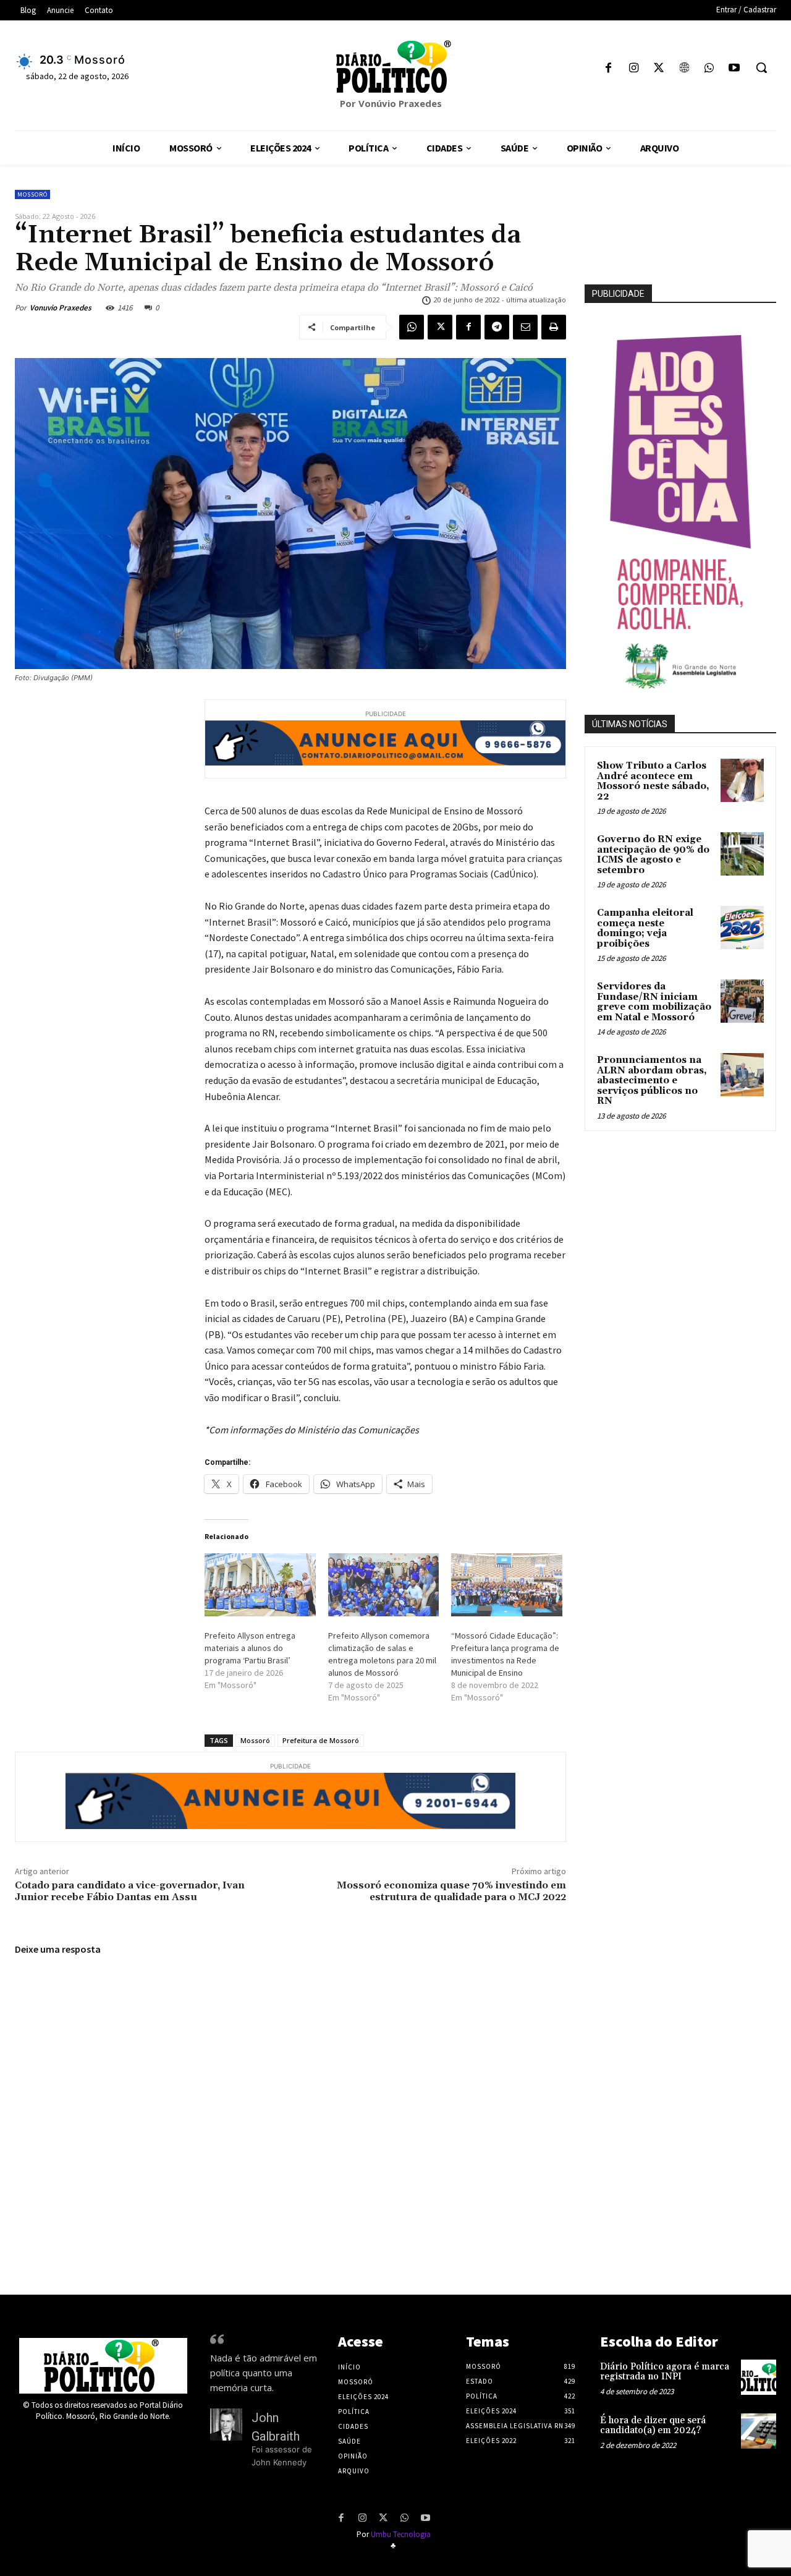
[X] (659, 69)
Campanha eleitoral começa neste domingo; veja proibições (645, 928)
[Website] (684, 69)
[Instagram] (634, 69)
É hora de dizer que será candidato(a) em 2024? (653, 2426)
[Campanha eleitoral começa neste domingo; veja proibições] (742, 928)
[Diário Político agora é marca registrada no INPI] (759, 2377)
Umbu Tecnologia (401, 2534)
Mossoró (32, 194)
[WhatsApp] (709, 69)
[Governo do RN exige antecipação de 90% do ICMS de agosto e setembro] (742, 854)
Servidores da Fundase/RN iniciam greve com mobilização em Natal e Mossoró (654, 1002)
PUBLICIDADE (618, 294)
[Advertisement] (688, 1227)
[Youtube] (734, 69)
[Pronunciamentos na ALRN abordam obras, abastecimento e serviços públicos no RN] (742, 1075)
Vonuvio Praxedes (61, 308)
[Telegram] (497, 327)
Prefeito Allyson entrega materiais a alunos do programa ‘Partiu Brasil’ (250, 1648)
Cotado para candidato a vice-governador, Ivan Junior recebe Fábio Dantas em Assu (130, 1891)
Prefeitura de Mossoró (321, 1740)
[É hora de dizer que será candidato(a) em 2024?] (759, 2431)
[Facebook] (608, 69)
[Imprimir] (554, 327)
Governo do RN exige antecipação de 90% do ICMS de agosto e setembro (653, 855)
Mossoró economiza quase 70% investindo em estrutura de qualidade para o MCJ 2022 (451, 1891)
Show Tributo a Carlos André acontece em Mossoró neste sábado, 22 (653, 781)
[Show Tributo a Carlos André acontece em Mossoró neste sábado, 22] (742, 780)
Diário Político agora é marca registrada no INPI (665, 2372)
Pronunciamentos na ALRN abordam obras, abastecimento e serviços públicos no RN (652, 1081)
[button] (761, 67)
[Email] (525, 327)
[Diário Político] (395, 67)
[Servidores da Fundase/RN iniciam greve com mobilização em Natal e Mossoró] (742, 1001)
